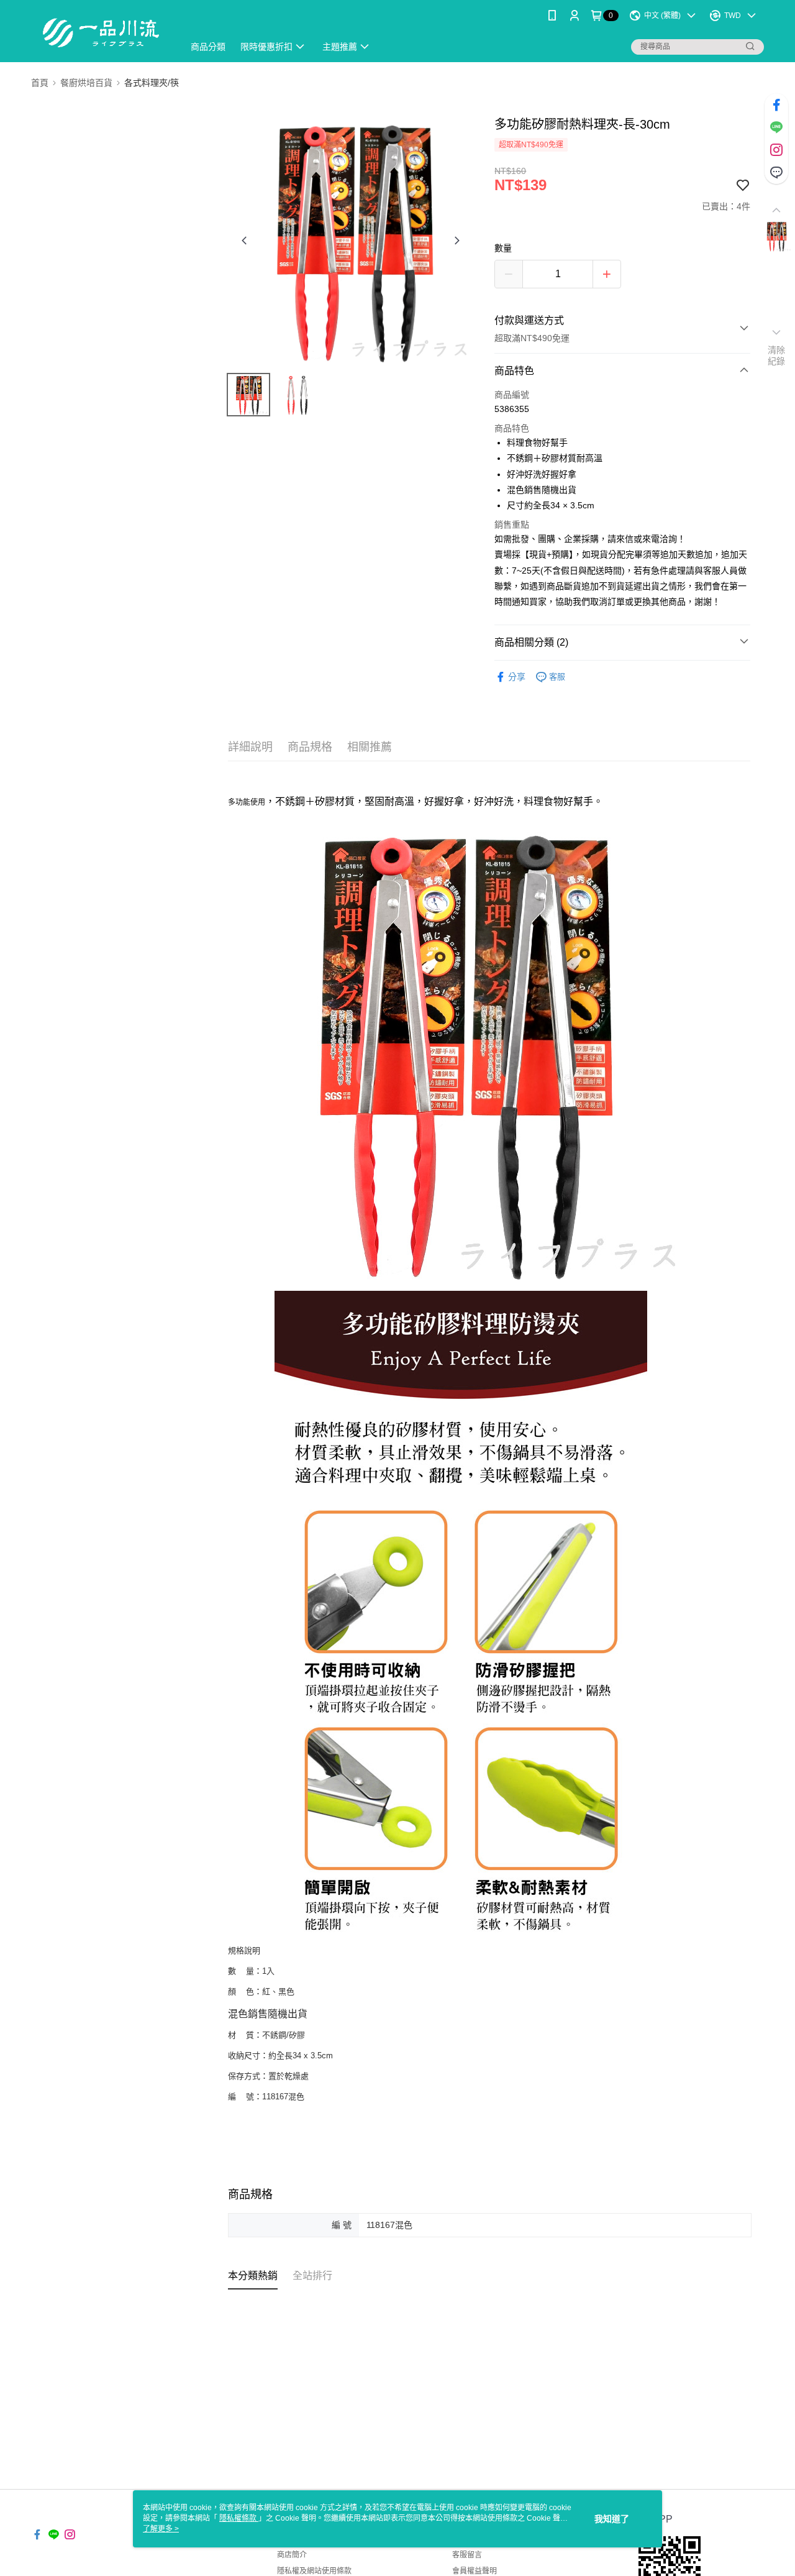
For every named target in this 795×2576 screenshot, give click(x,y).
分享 (517, 677)
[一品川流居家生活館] (100, 33)
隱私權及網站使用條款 (314, 2571)
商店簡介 (292, 2555)
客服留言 (467, 2555)
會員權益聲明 (475, 2571)
